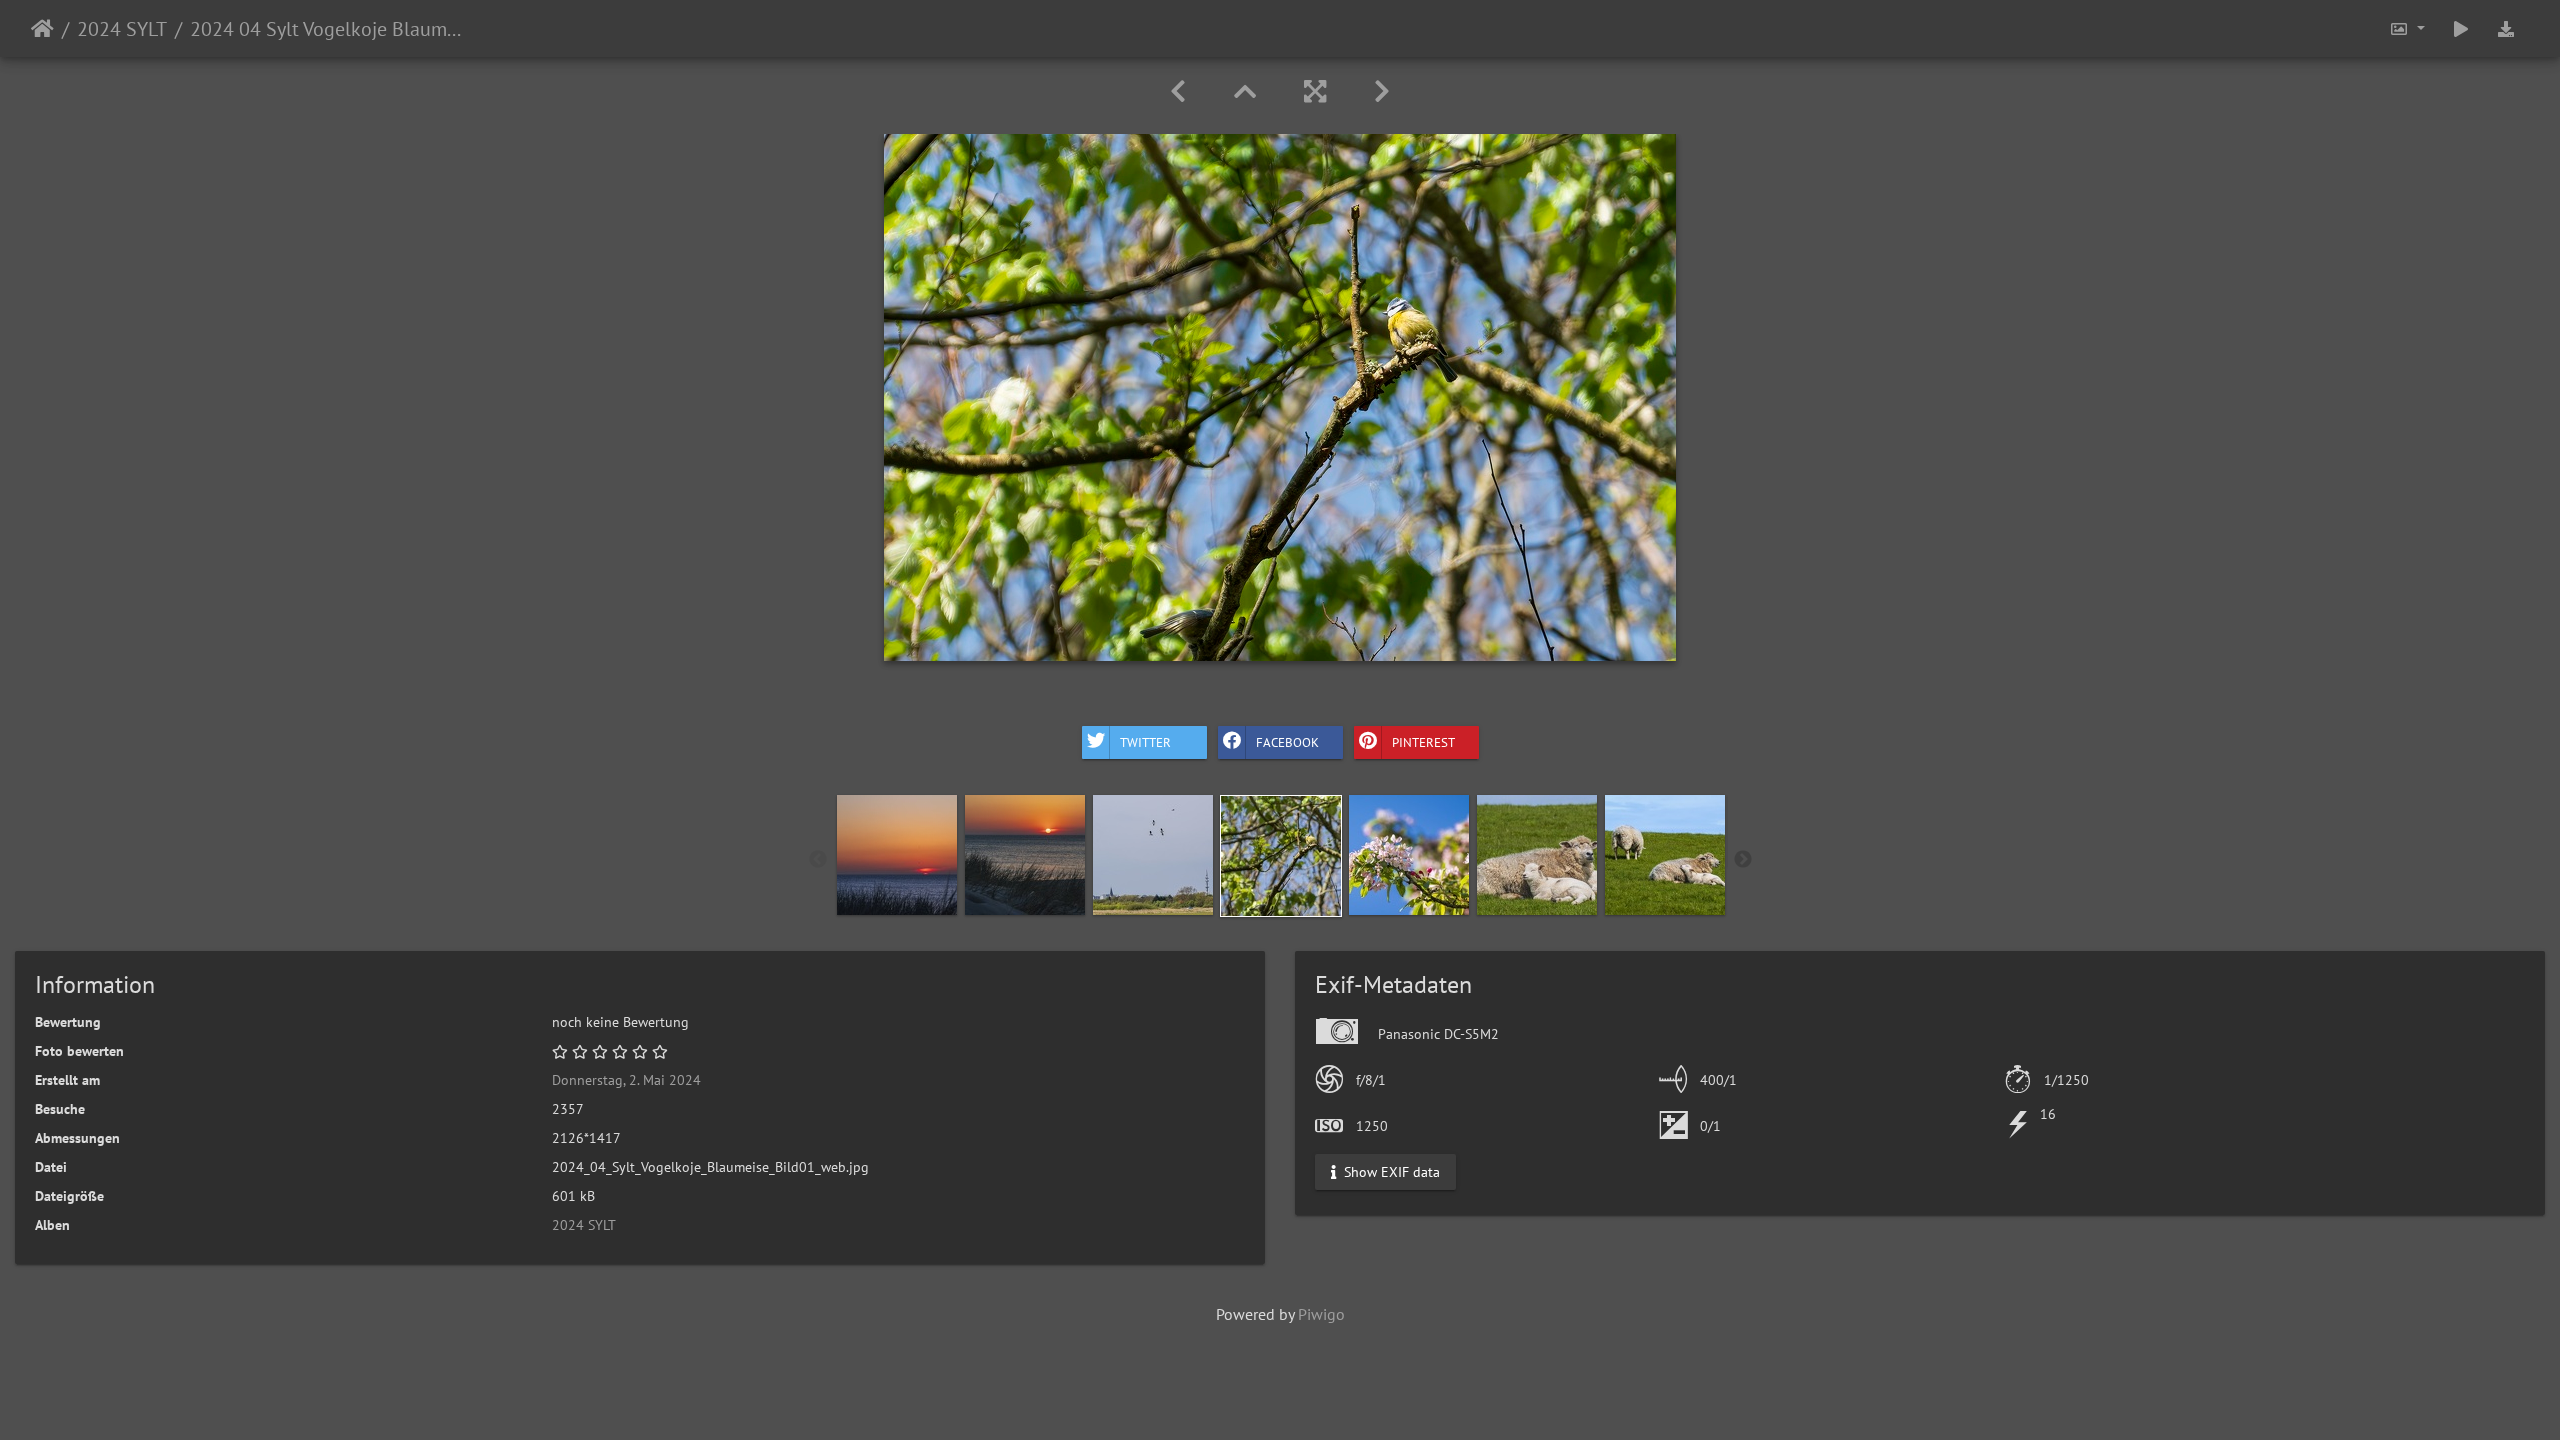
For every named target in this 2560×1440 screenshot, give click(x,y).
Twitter (1145, 741)
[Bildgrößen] (2407, 28)
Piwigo (1321, 1314)
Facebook (1287, 741)
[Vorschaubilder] (1245, 91)
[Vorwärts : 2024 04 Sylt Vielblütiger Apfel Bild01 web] (1382, 91)
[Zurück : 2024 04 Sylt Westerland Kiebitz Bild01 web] (1178, 91)
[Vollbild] (1315, 91)
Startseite (42, 29)
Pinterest (1423, 741)
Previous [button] (818, 860)
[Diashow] (2461, 28)
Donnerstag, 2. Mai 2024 (626, 1080)
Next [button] (1743, 860)
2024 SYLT (122, 29)
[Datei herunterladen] (2506, 28)
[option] (897, 855)
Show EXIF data (1390, 1172)
